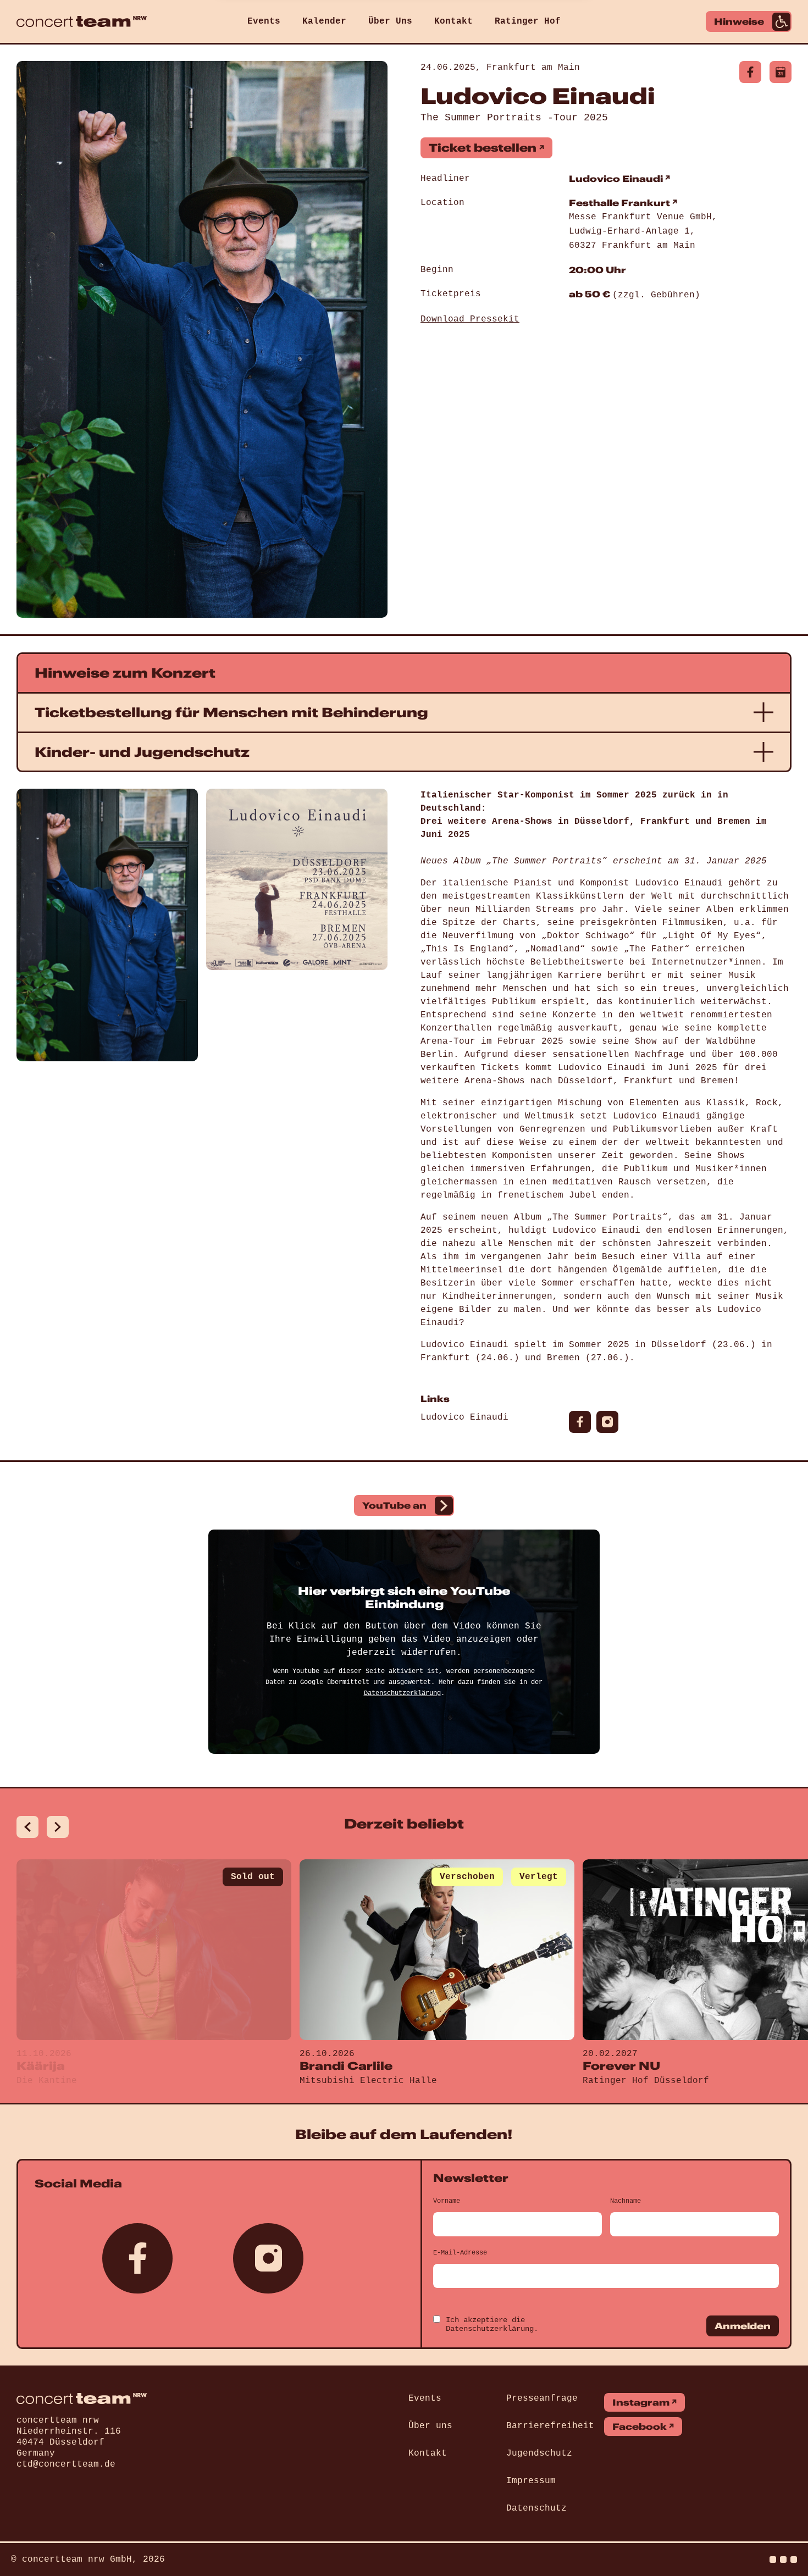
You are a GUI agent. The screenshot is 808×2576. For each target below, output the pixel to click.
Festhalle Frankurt (619, 203)
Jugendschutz (539, 2453)
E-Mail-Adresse (460, 2253)
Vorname (447, 2201)
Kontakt (453, 21)
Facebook (640, 2427)
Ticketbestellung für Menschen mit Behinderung (231, 712)
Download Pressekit (470, 319)
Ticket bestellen (483, 148)
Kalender (324, 21)
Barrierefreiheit (550, 2426)
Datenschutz (536, 2508)
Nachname (626, 2201)
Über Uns (390, 21)
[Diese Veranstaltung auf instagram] (607, 1422)
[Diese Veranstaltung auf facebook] (750, 72)
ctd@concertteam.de (66, 2464)
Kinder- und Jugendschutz (142, 752)
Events (264, 21)
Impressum (531, 2481)
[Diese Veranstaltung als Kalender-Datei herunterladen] (781, 72)
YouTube (394, 1505)
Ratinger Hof (528, 21)
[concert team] (82, 21)
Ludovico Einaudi (616, 179)
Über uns (430, 2426)
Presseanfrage (542, 2398)
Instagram (641, 2402)
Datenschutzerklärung (402, 1693)
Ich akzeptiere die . (492, 2324)
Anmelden (743, 2326)
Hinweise (739, 21)
